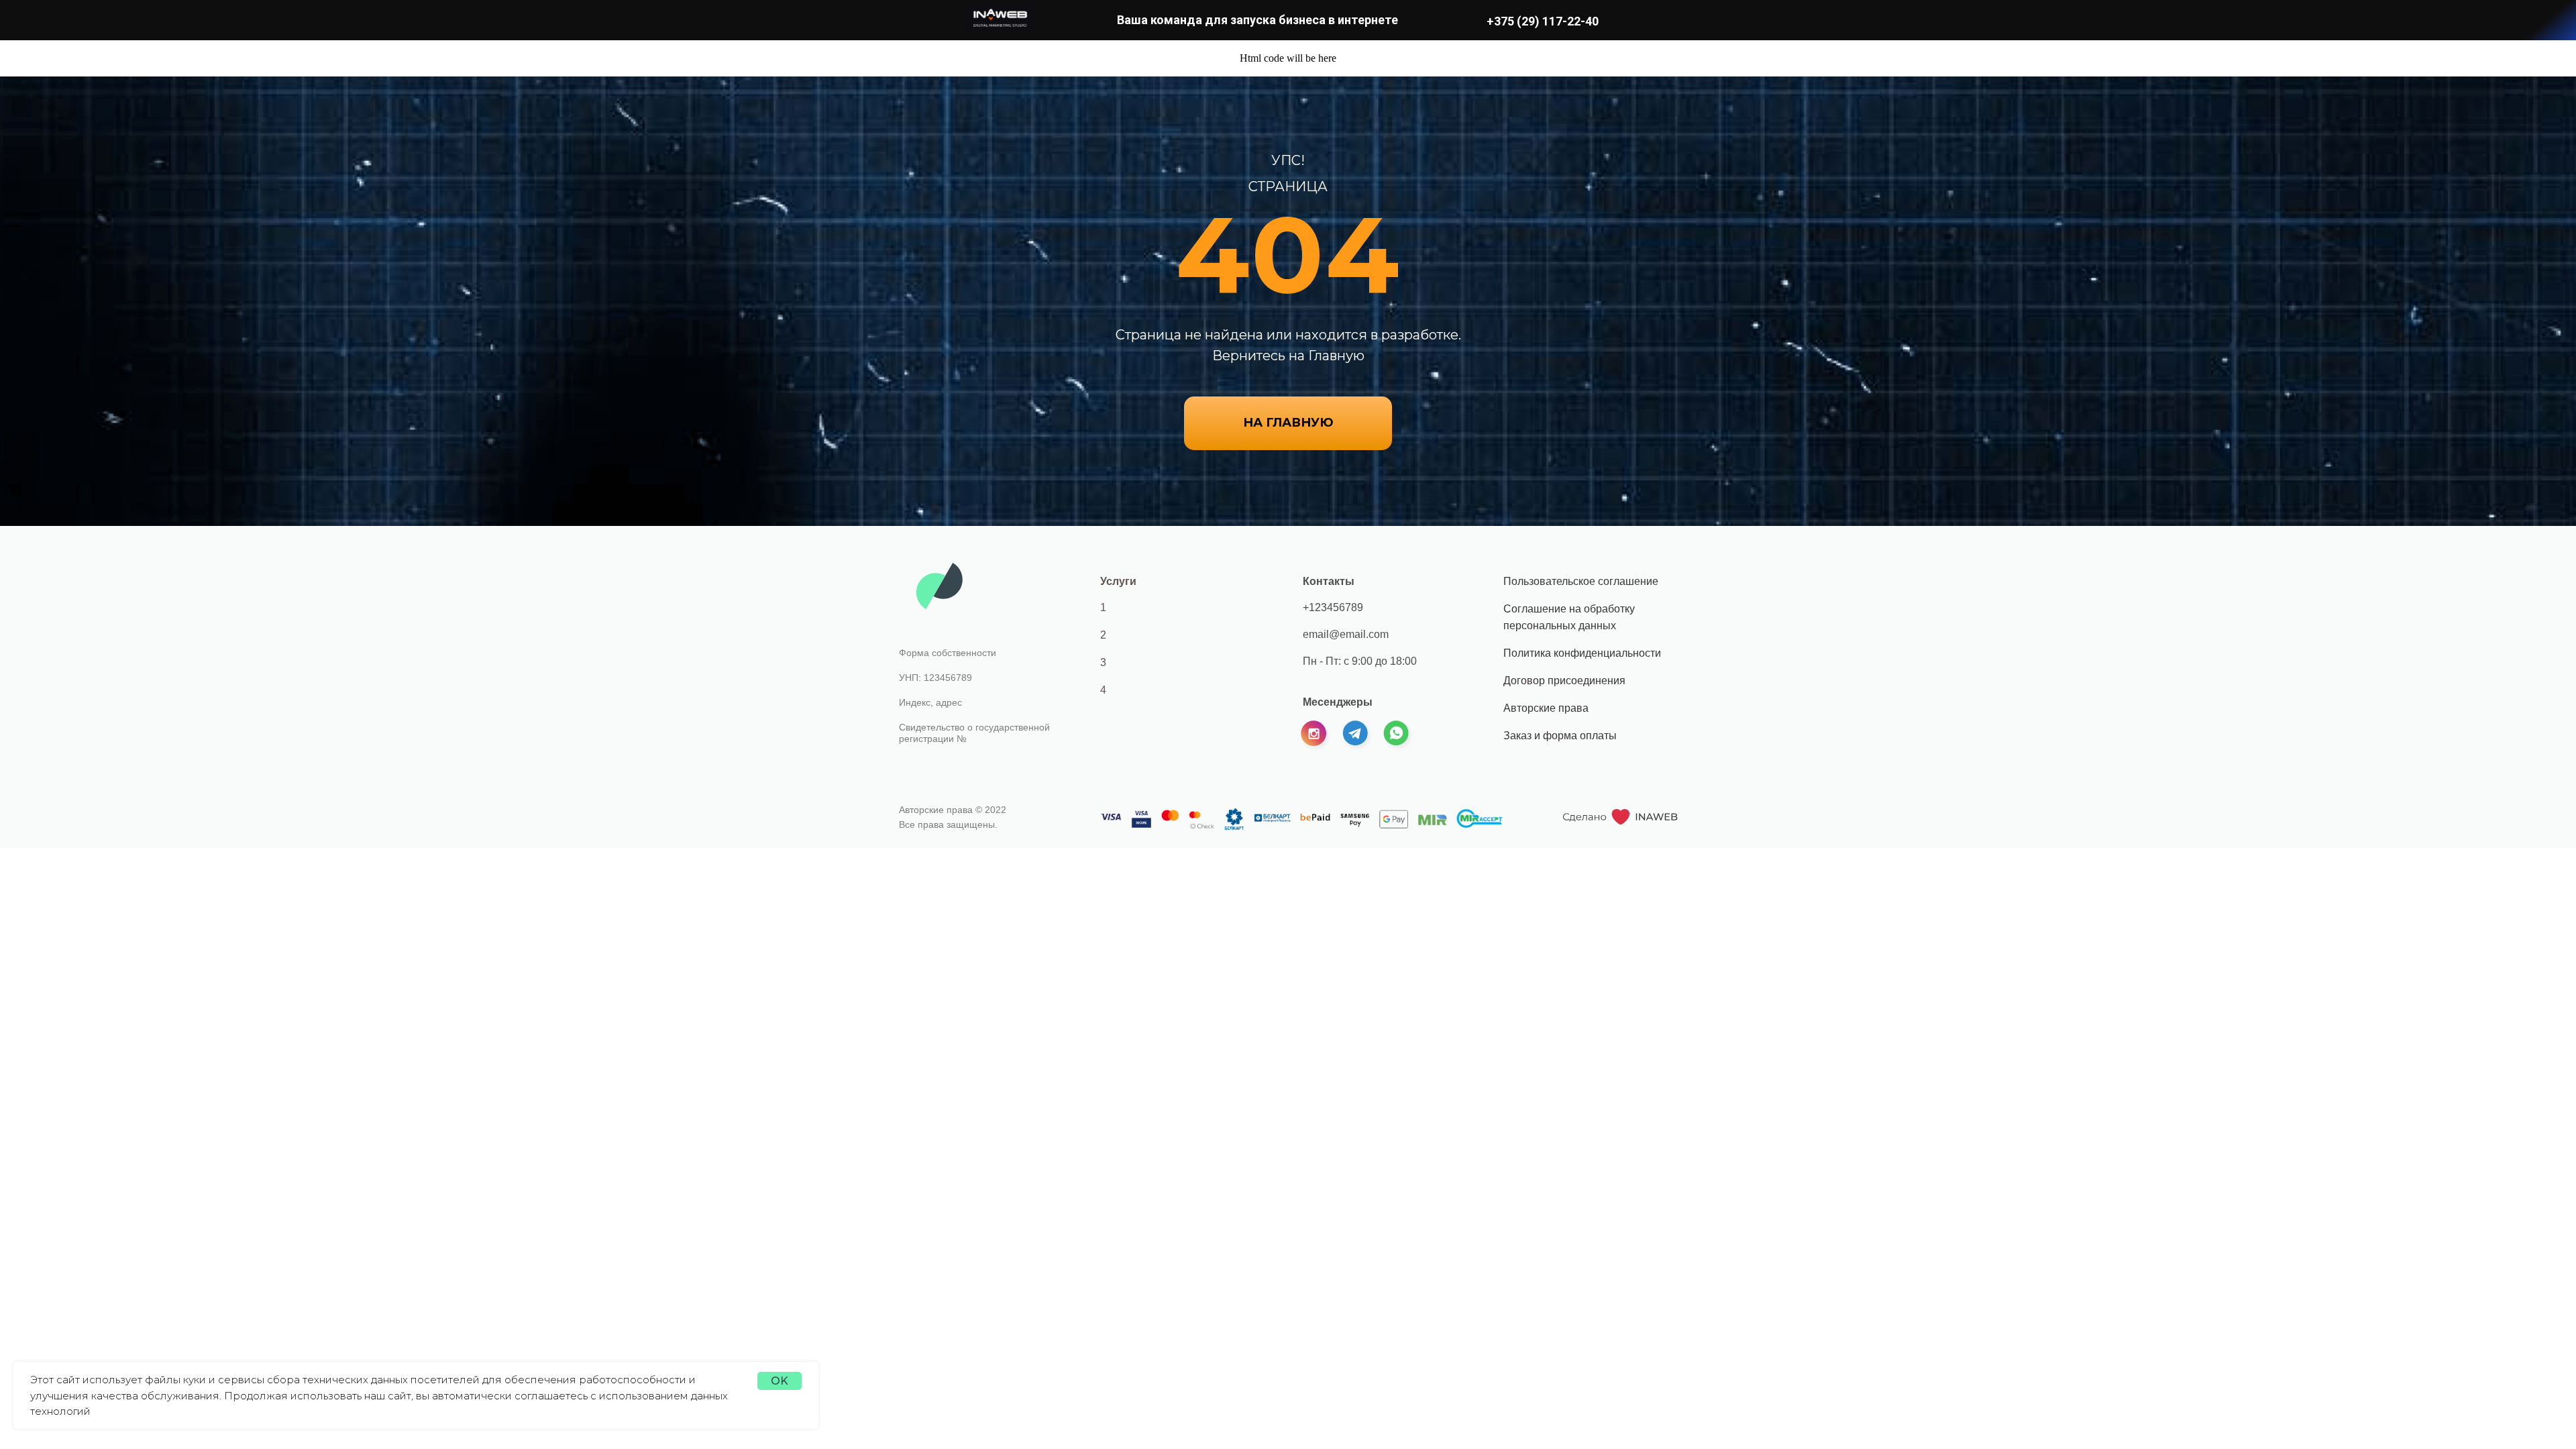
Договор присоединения (1564, 681)
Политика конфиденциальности (1582, 653)
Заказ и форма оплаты (1560, 736)
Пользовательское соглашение (1581, 581)
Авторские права (1546, 708)
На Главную (1288, 423)
